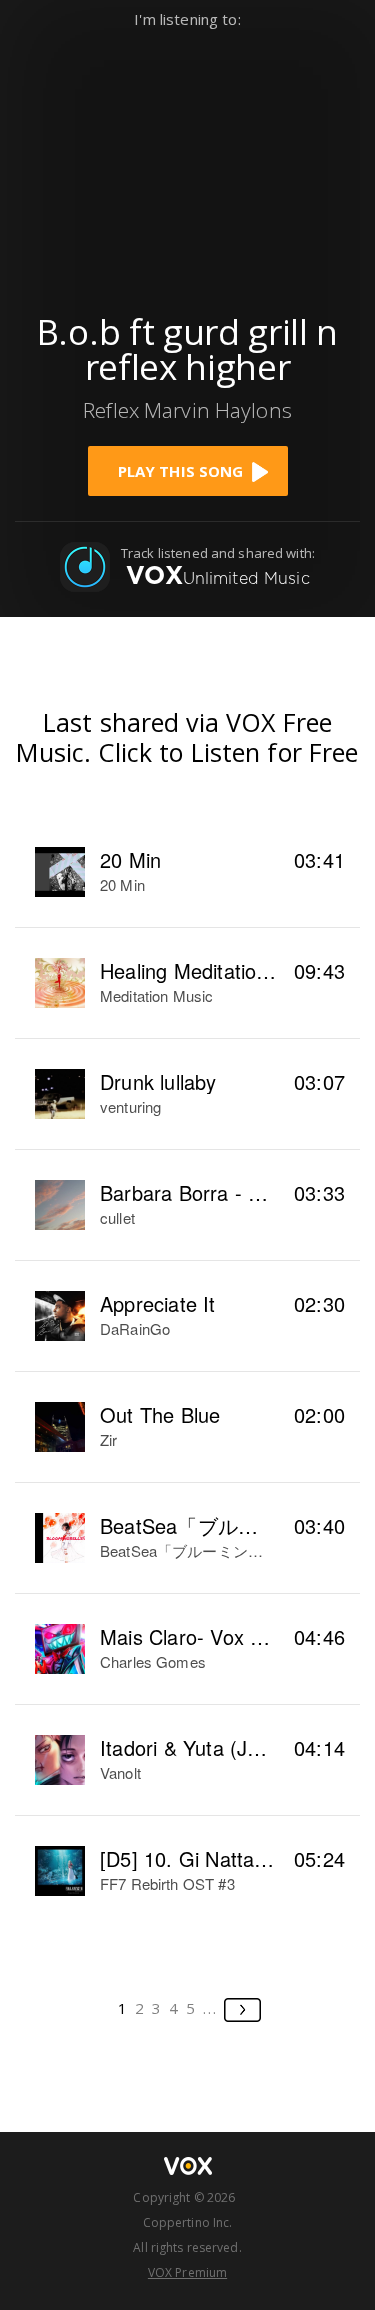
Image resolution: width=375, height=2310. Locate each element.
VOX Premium (187, 2272)
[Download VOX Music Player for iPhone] (188, 161)
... (210, 2008)
